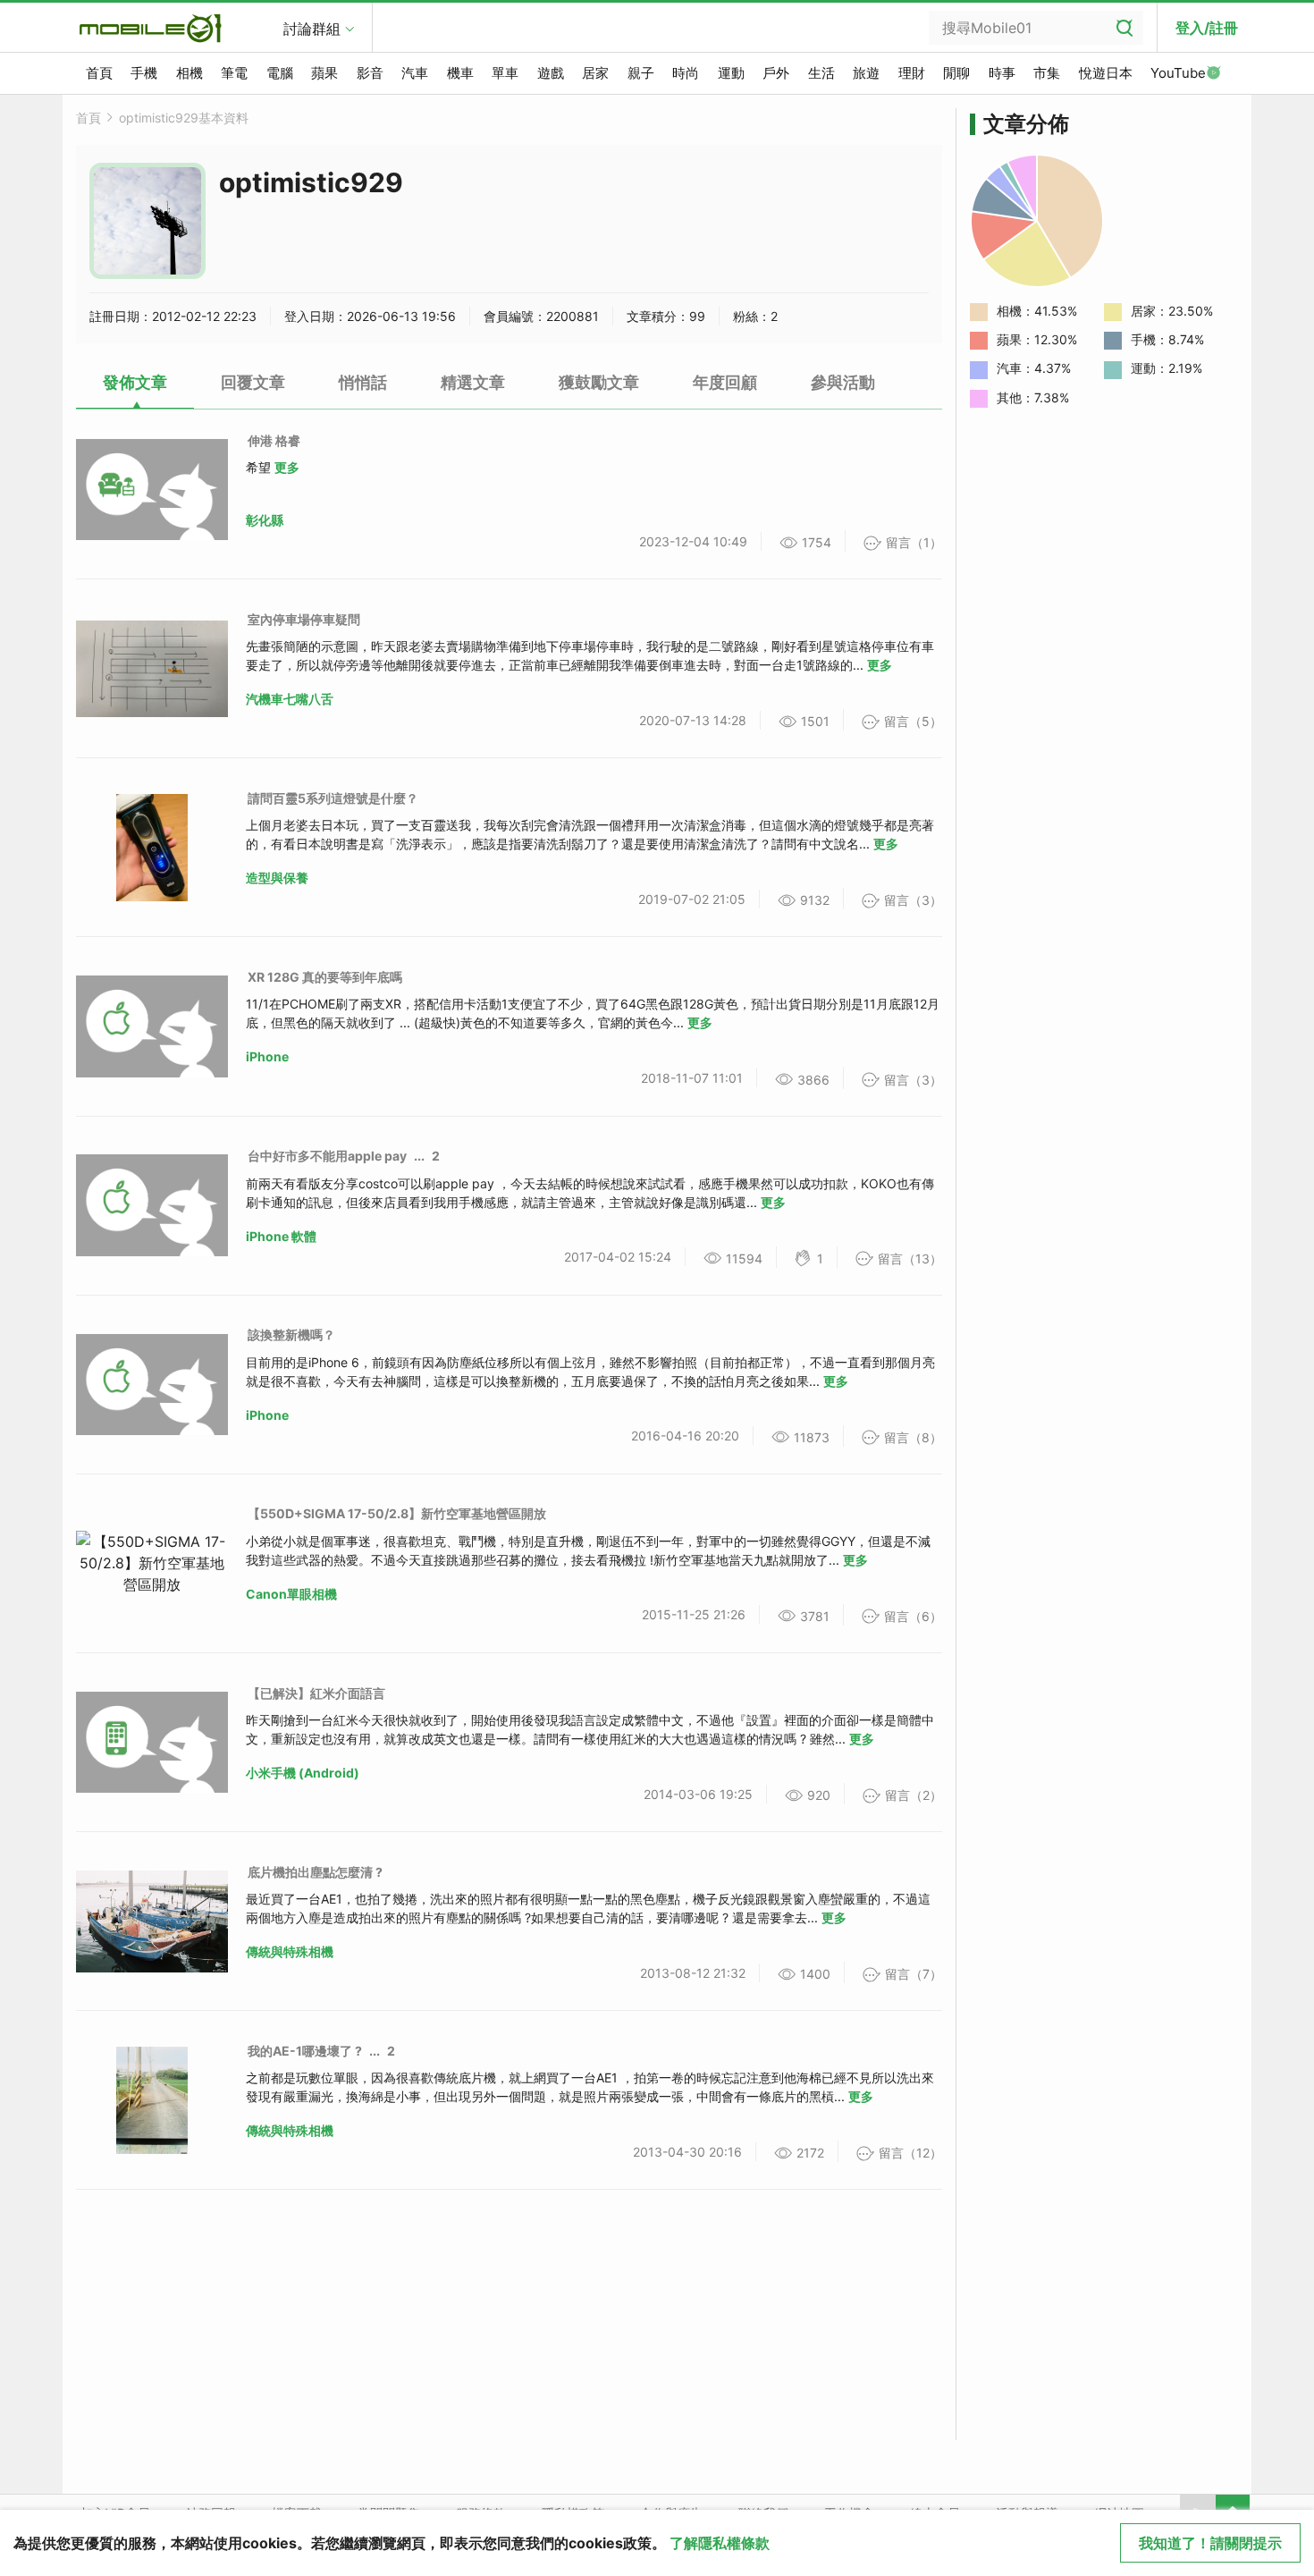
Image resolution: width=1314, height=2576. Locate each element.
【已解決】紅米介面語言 (316, 1693)
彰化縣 (265, 520)
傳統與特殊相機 (290, 1951)
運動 (731, 73)
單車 (505, 73)
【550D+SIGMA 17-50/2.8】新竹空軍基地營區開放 (397, 1513)
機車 (460, 73)
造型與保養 (277, 878)
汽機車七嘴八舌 (290, 699)
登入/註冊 (1207, 28)
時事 (1002, 73)
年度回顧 (725, 382)
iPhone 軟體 (281, 1236)
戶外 (776, 73)
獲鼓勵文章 (599, 382)
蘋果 (324, 73)
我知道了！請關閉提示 (1210, 2543)
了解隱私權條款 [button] (720, 2543)
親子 (641, 73)
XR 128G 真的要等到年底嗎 (325, 977)
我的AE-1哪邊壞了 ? (305, 2051)
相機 (190, 73)
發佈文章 (135, 382)
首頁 (99, 73)
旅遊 (866, 73)
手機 (144, 73)
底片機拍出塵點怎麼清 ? (315, 1872)
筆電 (234, 73)
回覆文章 (253, 382)
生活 (821, 73)
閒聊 (956, 73)
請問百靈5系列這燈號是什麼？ (333, 798)
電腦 (280, 73)
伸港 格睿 (274, 440)
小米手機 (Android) (303, 1773)
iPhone (267, 1056)
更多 (287, 467)
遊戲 (551, 73)
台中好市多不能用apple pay (327, 1156)
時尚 (686, 73)
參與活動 (843, 382)
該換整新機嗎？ (291, 1334)
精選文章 (473, 382)
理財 (912, 73)
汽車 (415, 73)
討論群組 (312, 29)
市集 (1047, 73)
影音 (370, 73)
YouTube (1178, 73)
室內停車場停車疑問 (304, 619)
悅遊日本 (1106, 73)
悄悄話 (363, 382)
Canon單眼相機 (291, 1594)
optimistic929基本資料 (184, 118)
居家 (595, 73)
